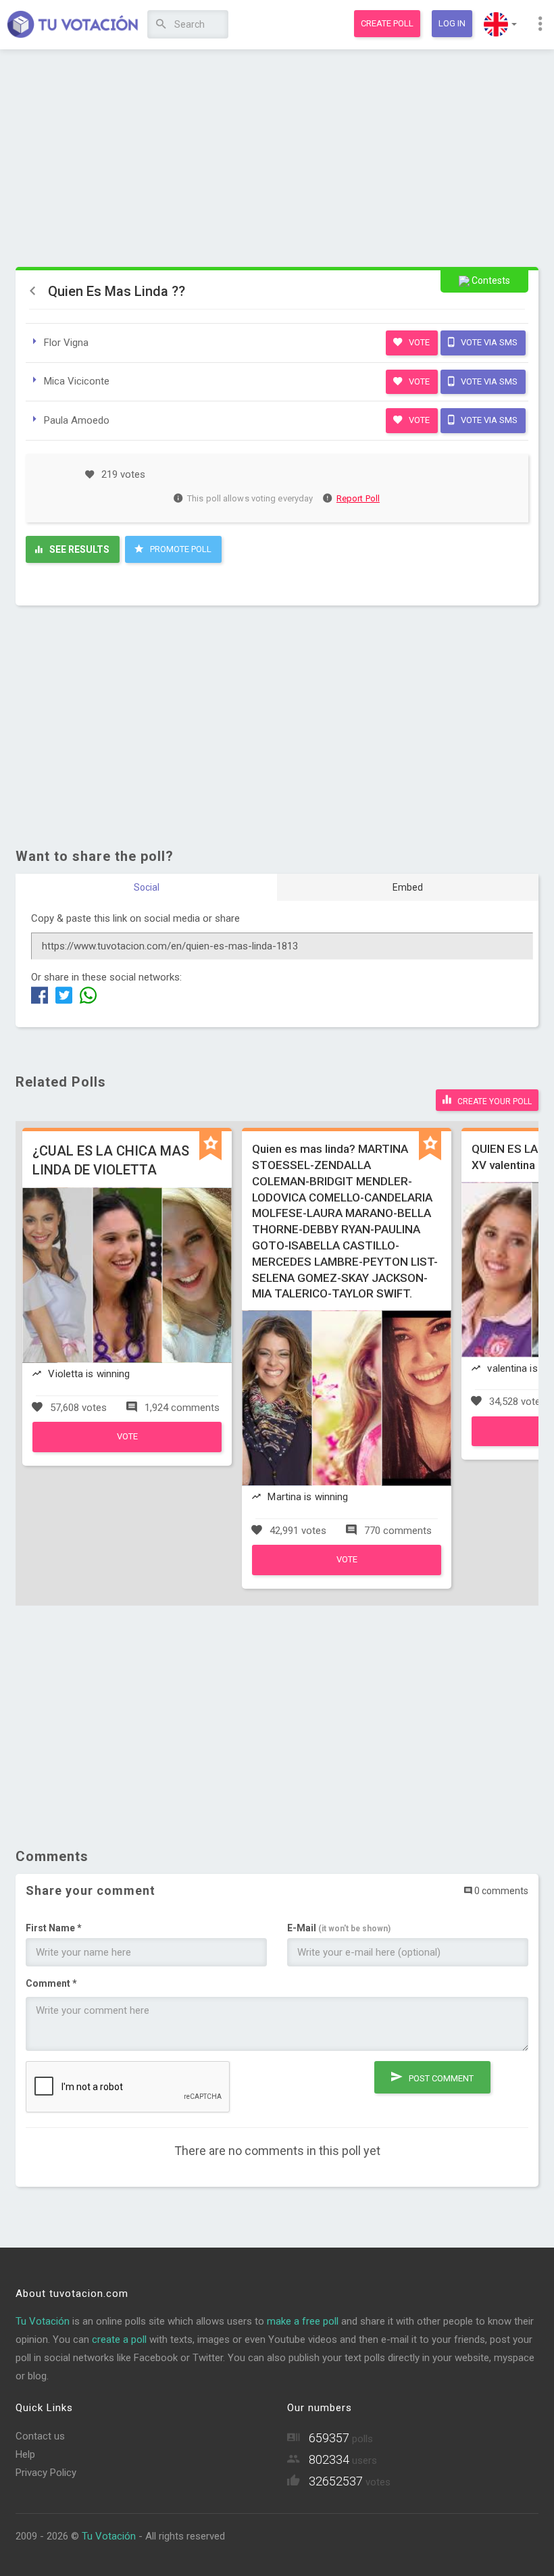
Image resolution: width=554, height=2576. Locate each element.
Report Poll (358, 498)
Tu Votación (43, 2321)
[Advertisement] (277, 159)
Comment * (51, 1983)
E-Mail (339, 1928)
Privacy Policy (46, 2473)
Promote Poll (180, 549)
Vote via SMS (488, 342)
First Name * (54, 1928)
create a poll (119, 2339)
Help (25, 2454)
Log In (452, 23)
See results (78, 549)
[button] (500, 24)
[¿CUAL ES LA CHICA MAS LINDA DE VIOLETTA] (127, 1449)
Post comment (440, 2078)
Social (147, 887)
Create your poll (494, 1101)
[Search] (161, 25)
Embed (408, 887)
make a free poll (303, 2321)
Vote (418, 342)
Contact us (40, 2436)
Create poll (387, 23)
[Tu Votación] (73, 25)
